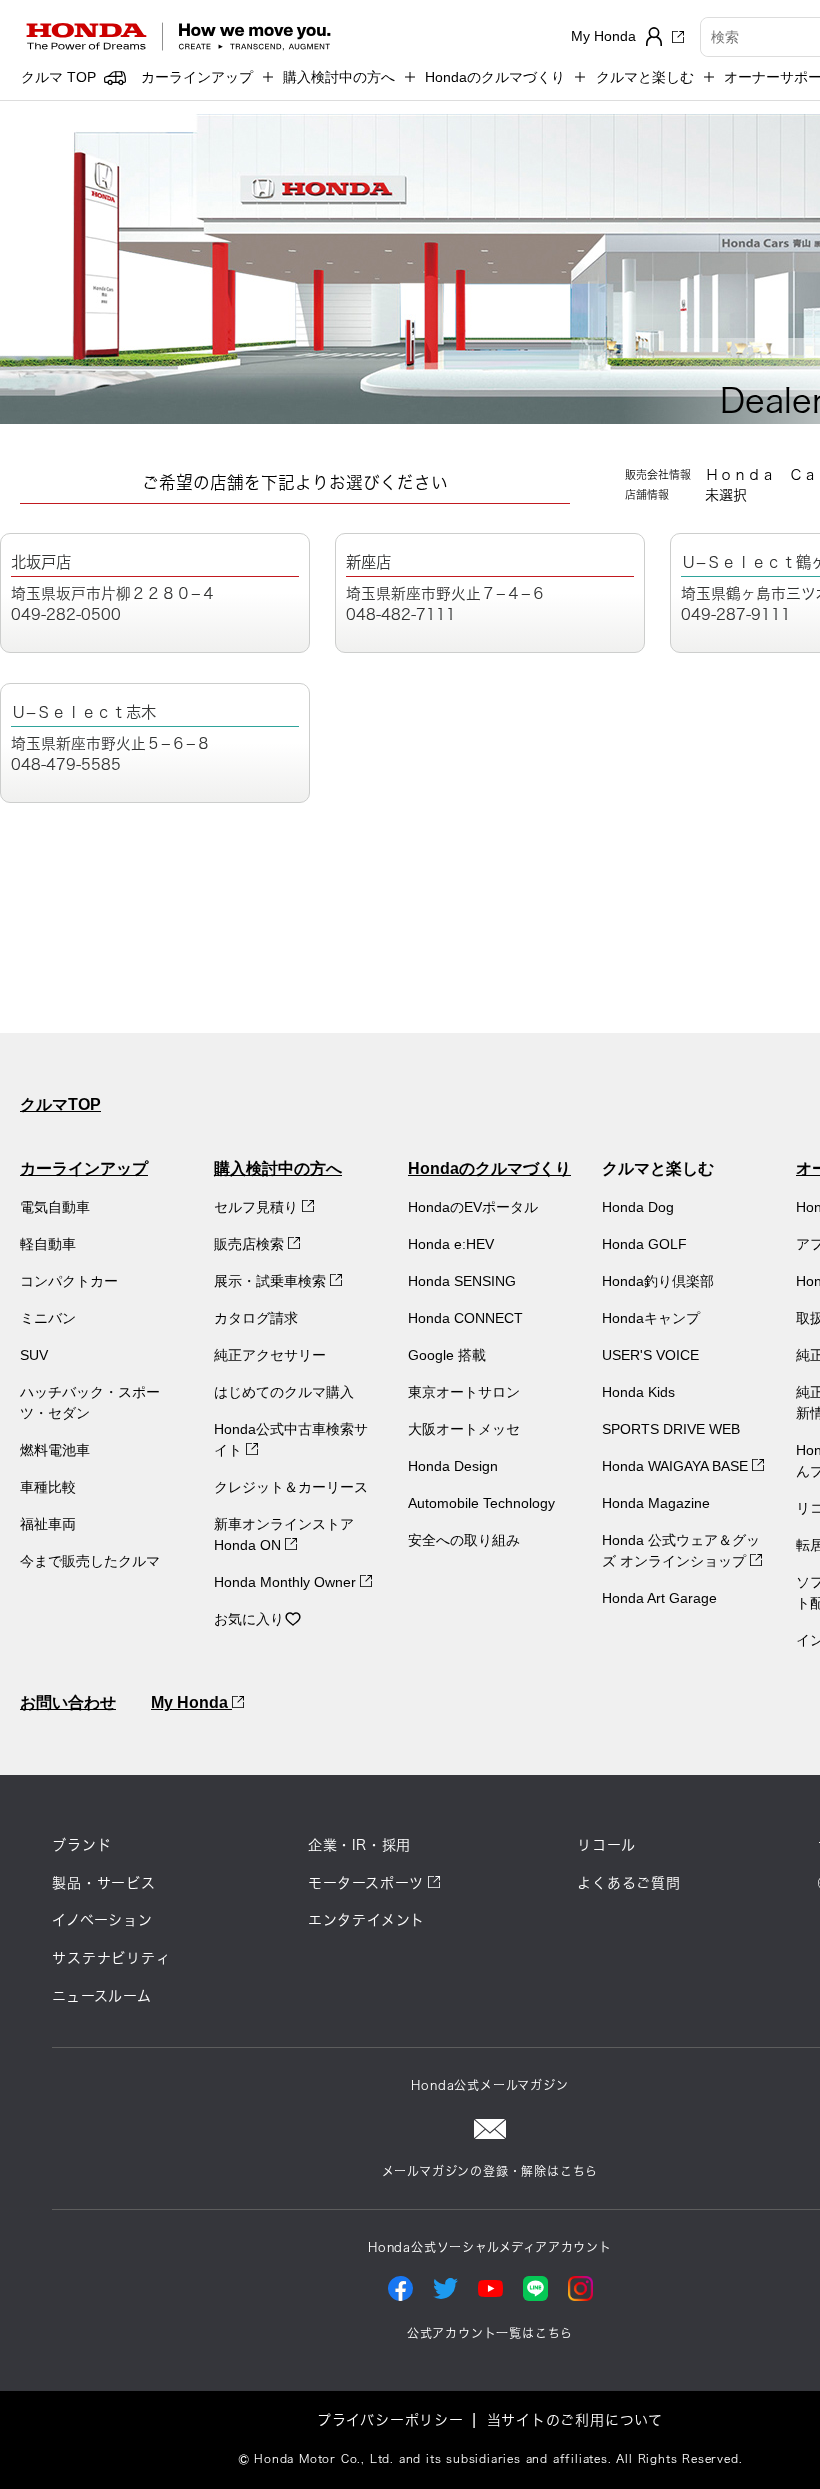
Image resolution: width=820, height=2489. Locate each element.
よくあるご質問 (629, 1883)
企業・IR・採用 (359, 1845)
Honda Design (453, 1466)
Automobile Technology (481, 1503)
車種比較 (48, 1487)
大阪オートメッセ (464, 1429)
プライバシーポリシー (390, 2420)
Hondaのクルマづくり (489, 1168)
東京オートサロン (464, 1392)
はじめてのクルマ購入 (284, 1392)
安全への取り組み (464, 1540)
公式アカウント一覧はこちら (490, 2333)
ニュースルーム (102, 1996)
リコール (606, 1845)
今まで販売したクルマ (90, 1561)
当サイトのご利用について (575, 2420)
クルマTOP (60, 1104)
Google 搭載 (447, 1355)
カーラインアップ (84, 1168)
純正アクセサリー (270, 1355)
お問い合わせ (68, 1702)
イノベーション (102, 1920)
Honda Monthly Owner (287, 1582)
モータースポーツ (366, 1883)
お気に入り (249, 1619)
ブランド (81, 1845)
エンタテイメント (366, 1920)
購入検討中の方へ (278, 1168)
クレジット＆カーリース (291, 1487)
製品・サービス (104, 1883)
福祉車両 (48, 1524)
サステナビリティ (111, 1958)
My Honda (191, 1702)
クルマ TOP (58, 77)
